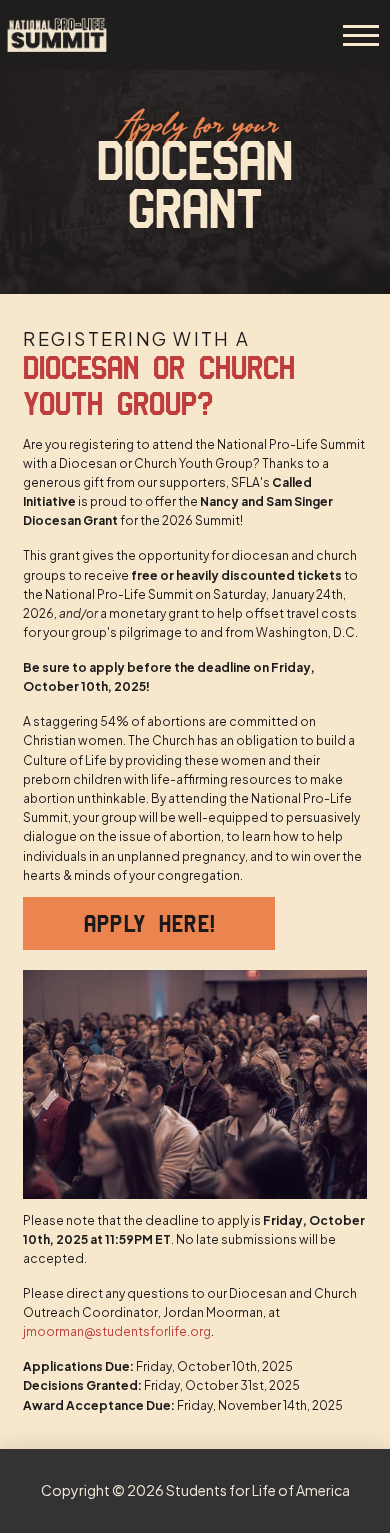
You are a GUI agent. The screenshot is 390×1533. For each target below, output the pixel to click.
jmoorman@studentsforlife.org (117, 1331)
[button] (361, 35)
